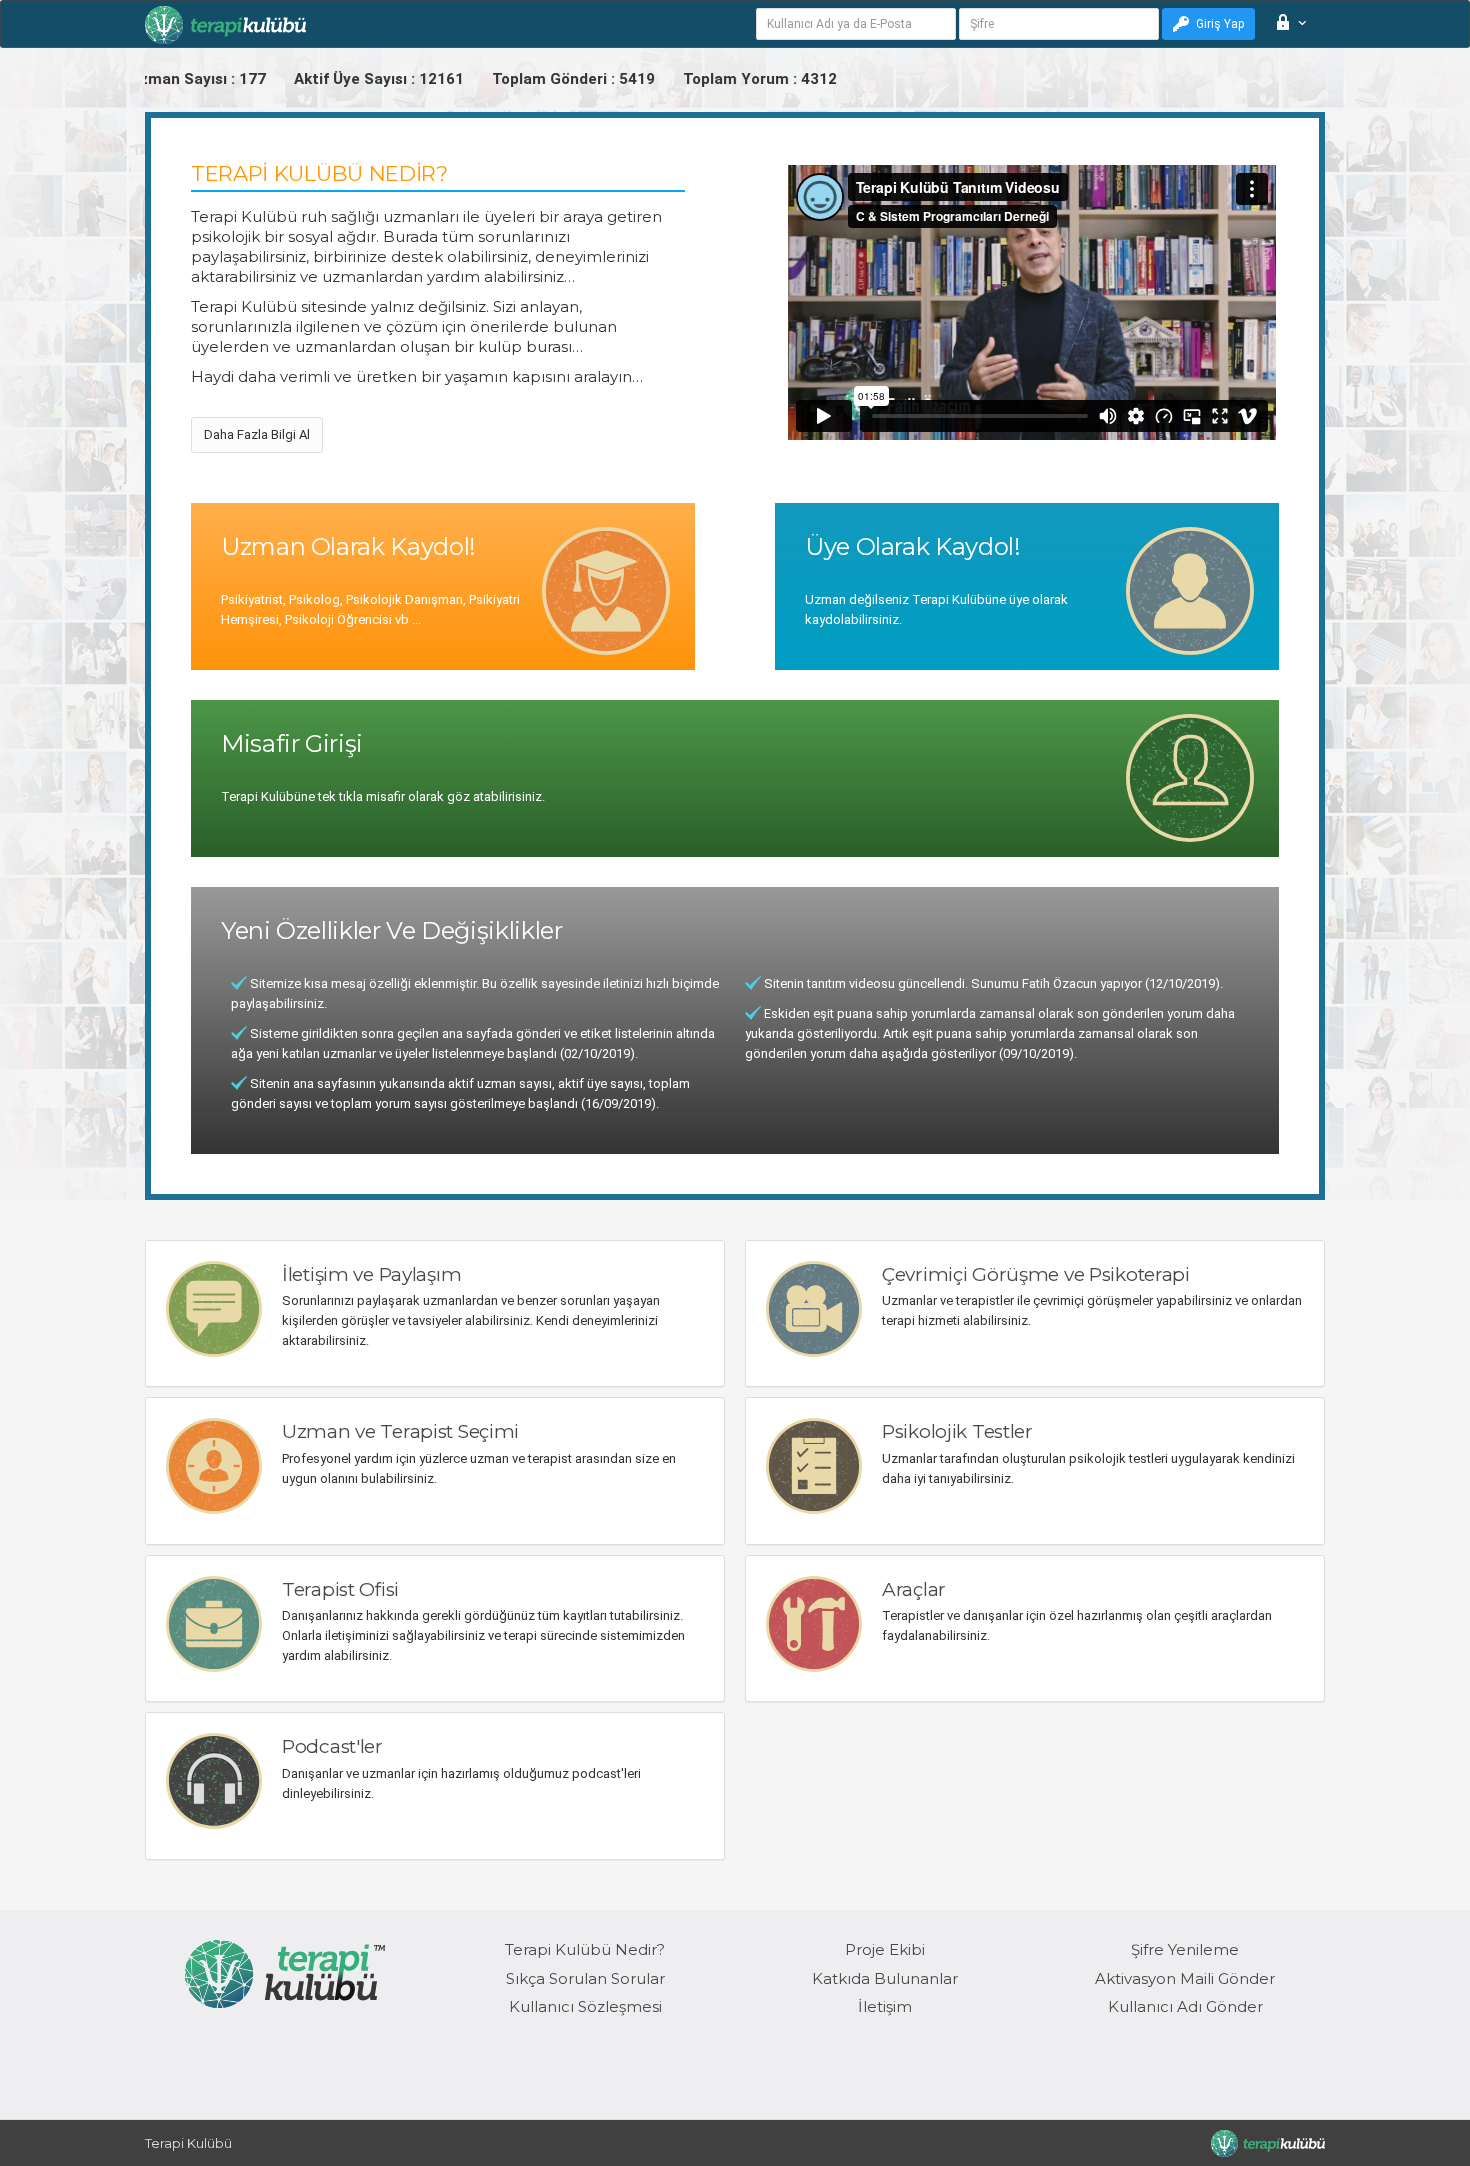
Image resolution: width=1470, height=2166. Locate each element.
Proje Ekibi (885, 1949)
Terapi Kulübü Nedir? (585, 1949)
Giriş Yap (1220, 24)
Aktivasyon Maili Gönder (1185, 1978)
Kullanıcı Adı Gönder (1185, 2006)
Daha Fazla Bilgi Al (257, 434)
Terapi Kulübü (188, 2143)
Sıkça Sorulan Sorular (585, 1978)
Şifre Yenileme (1185, 1949)
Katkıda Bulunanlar (885, 1978)
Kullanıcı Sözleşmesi (585, 2006)
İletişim (885, 2006)
